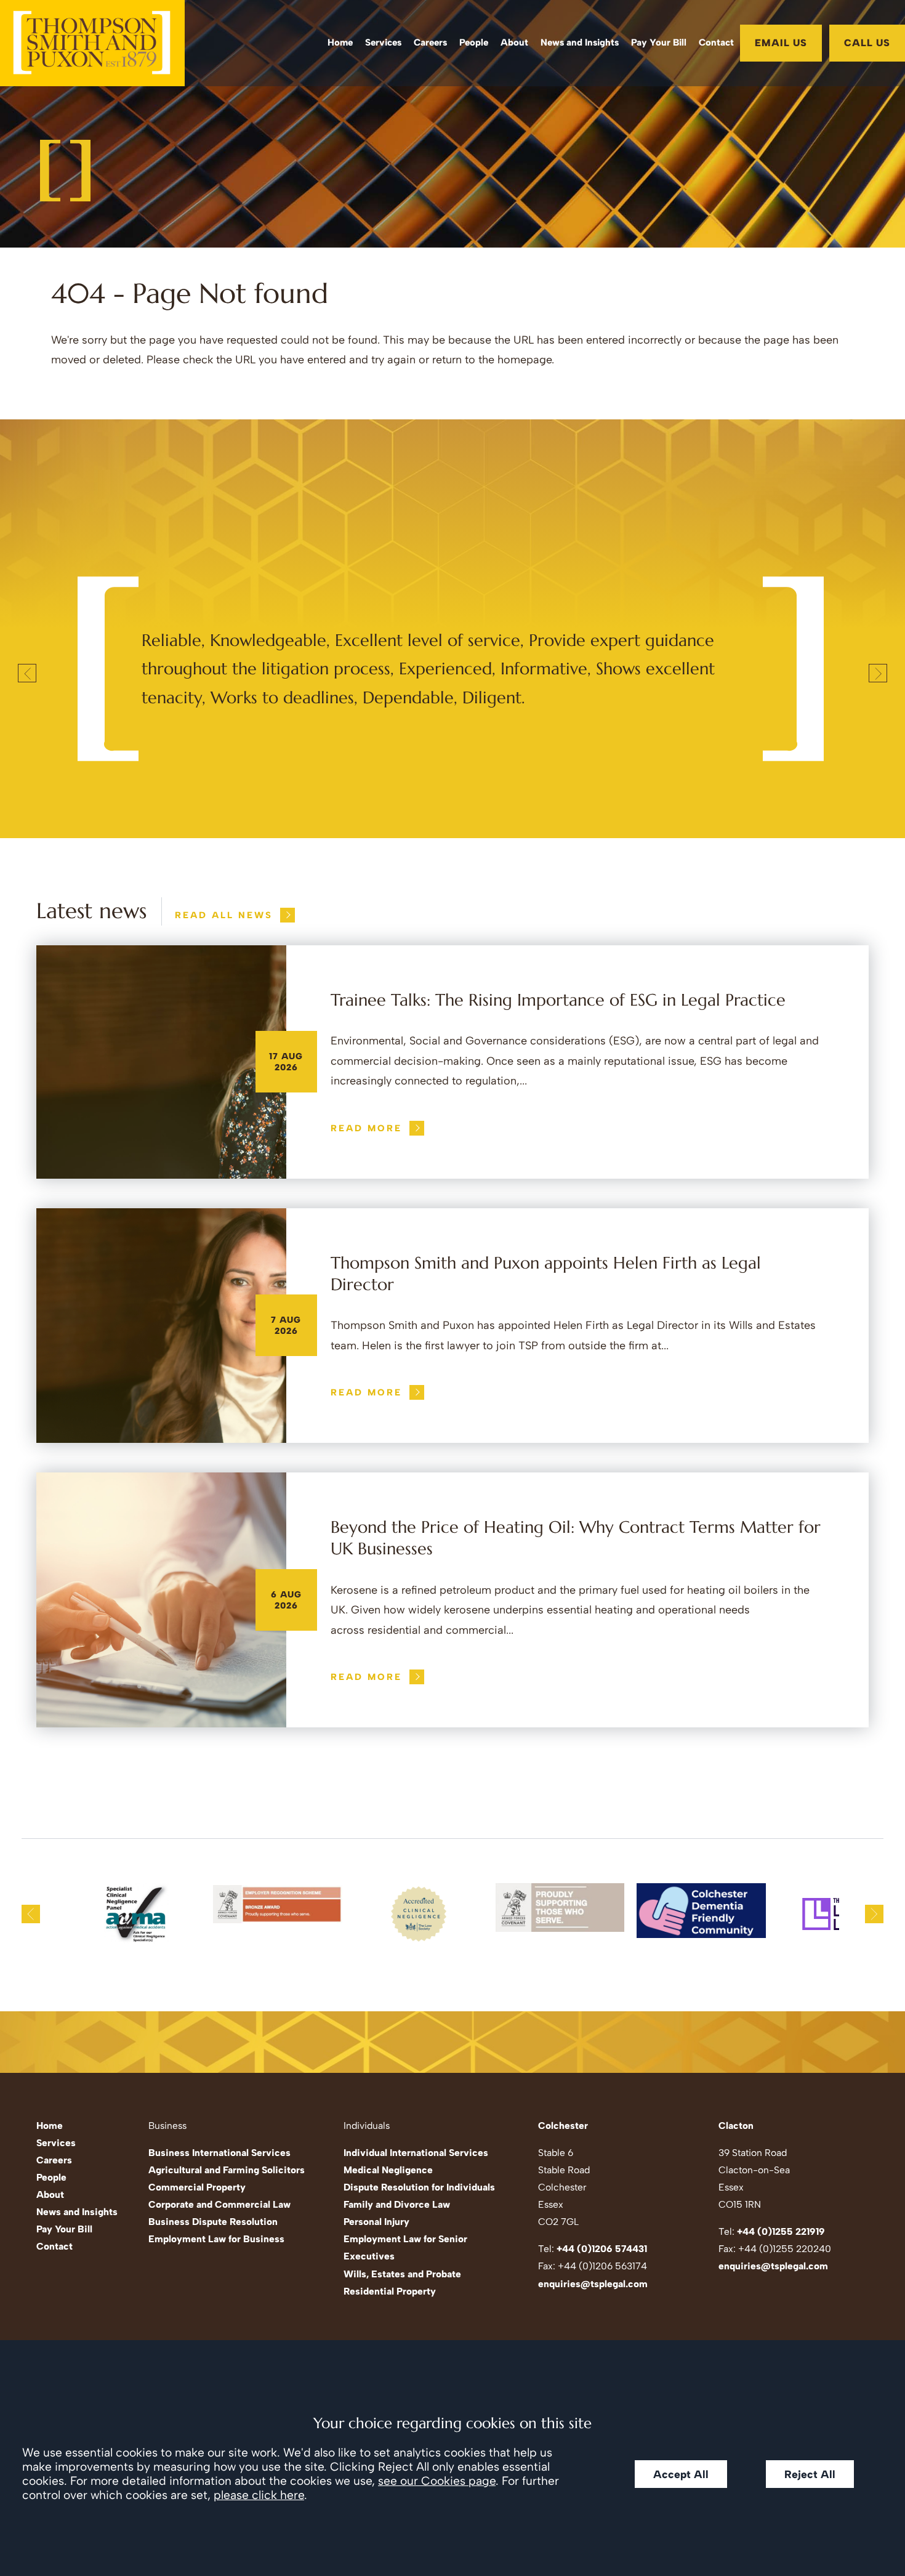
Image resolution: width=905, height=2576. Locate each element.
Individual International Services (416, 2153)
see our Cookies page (437, 2481)
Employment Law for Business (216, 2239)
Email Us (781, 43)
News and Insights (580, 42)
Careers (430, 42)
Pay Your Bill (659, 42)
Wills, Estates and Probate (402, 2274)
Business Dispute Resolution (213, 2222)
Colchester (563, 2126)
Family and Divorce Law (397, 2204)
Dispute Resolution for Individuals (419, 2187)
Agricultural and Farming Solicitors (227, 2170)
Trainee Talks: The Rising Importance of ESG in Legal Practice (558, 1000)
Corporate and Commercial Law (219, 2204)
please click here (259, 2495)
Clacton (736, 2126)
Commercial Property (197, 2187)
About (514, 42)
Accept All (681, 2474)
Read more (366, 1128)
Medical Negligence (388, 2170)
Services (383, 42)
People (474, 42)
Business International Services (219, 2153)
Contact (716, 42)
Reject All (810, 2474)
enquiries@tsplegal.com (593, 2284)
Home (340, 42)
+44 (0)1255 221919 (781, 2231)
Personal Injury (376, 2222)
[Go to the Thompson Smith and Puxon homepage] (92, 43)
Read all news (224, 915)
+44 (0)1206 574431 (602, 2249)
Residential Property (390, 2291)
